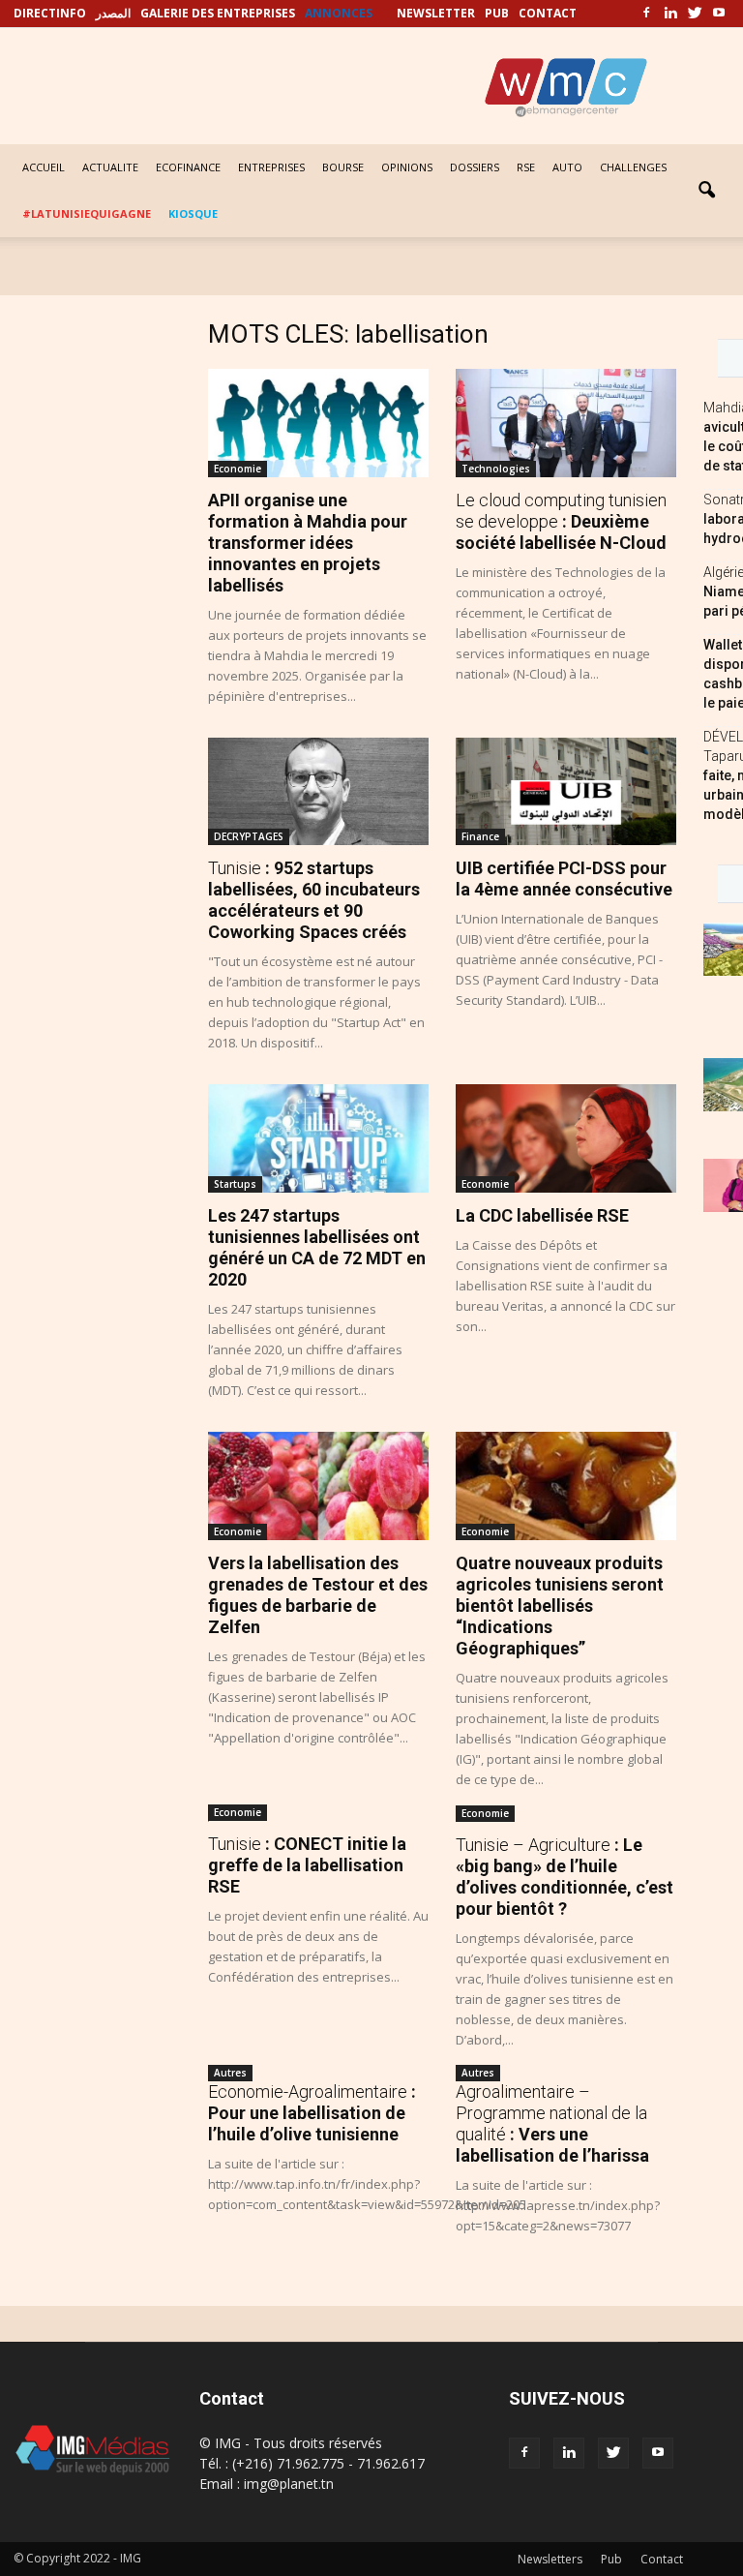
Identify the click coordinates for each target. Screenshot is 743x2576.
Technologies (496, 469)
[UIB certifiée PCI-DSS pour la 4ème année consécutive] (566, 792)
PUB (497, 13)
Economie (238, 469)
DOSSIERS (475, 167)
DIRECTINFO (50, 13)
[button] (706, 191)
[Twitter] (695, 14)
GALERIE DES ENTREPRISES (218, 13)
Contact (662, 2559)
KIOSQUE (193, 213)
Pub (611, 2559)
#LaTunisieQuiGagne (87, 213)
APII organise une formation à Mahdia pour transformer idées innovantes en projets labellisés (308, 543)
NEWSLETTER (436, 13)
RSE (526, 167)
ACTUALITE (110, 167)
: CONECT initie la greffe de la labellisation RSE (307, 1865)
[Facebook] (646, 14)
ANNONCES (339, 13)
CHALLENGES (633, 167)
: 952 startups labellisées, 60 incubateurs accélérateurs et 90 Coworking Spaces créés (314, 900)
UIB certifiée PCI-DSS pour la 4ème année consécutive (564, 879)
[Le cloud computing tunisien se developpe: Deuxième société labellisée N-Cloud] (566, 423)
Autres (230, 2073)
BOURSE (343, 167)
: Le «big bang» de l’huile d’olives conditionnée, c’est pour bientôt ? (565, 1877)
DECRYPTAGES (249, 836)
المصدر (113, 13)
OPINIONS (407, 167)
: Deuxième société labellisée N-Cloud (561, 521)
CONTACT (548, 13)
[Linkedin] (670, 14)
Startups (235, 1184)
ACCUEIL (44, 167)
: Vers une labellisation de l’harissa (552, 2123)
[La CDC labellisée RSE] (566, 1138)
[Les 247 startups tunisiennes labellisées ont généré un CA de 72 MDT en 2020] (318, 1138)
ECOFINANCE (188, 167)
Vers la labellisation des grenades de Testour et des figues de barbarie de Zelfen (318, 1595)
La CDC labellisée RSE (542, 1215)
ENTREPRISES (271, 167)
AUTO (567, 167)
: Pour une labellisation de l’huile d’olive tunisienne (312, 2113)
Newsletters (550, 2559)
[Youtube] (719, 14)
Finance (480, 836)
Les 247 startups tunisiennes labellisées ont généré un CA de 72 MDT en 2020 (317, 1247)
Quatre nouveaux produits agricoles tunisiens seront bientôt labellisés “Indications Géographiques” (560, 1606)
